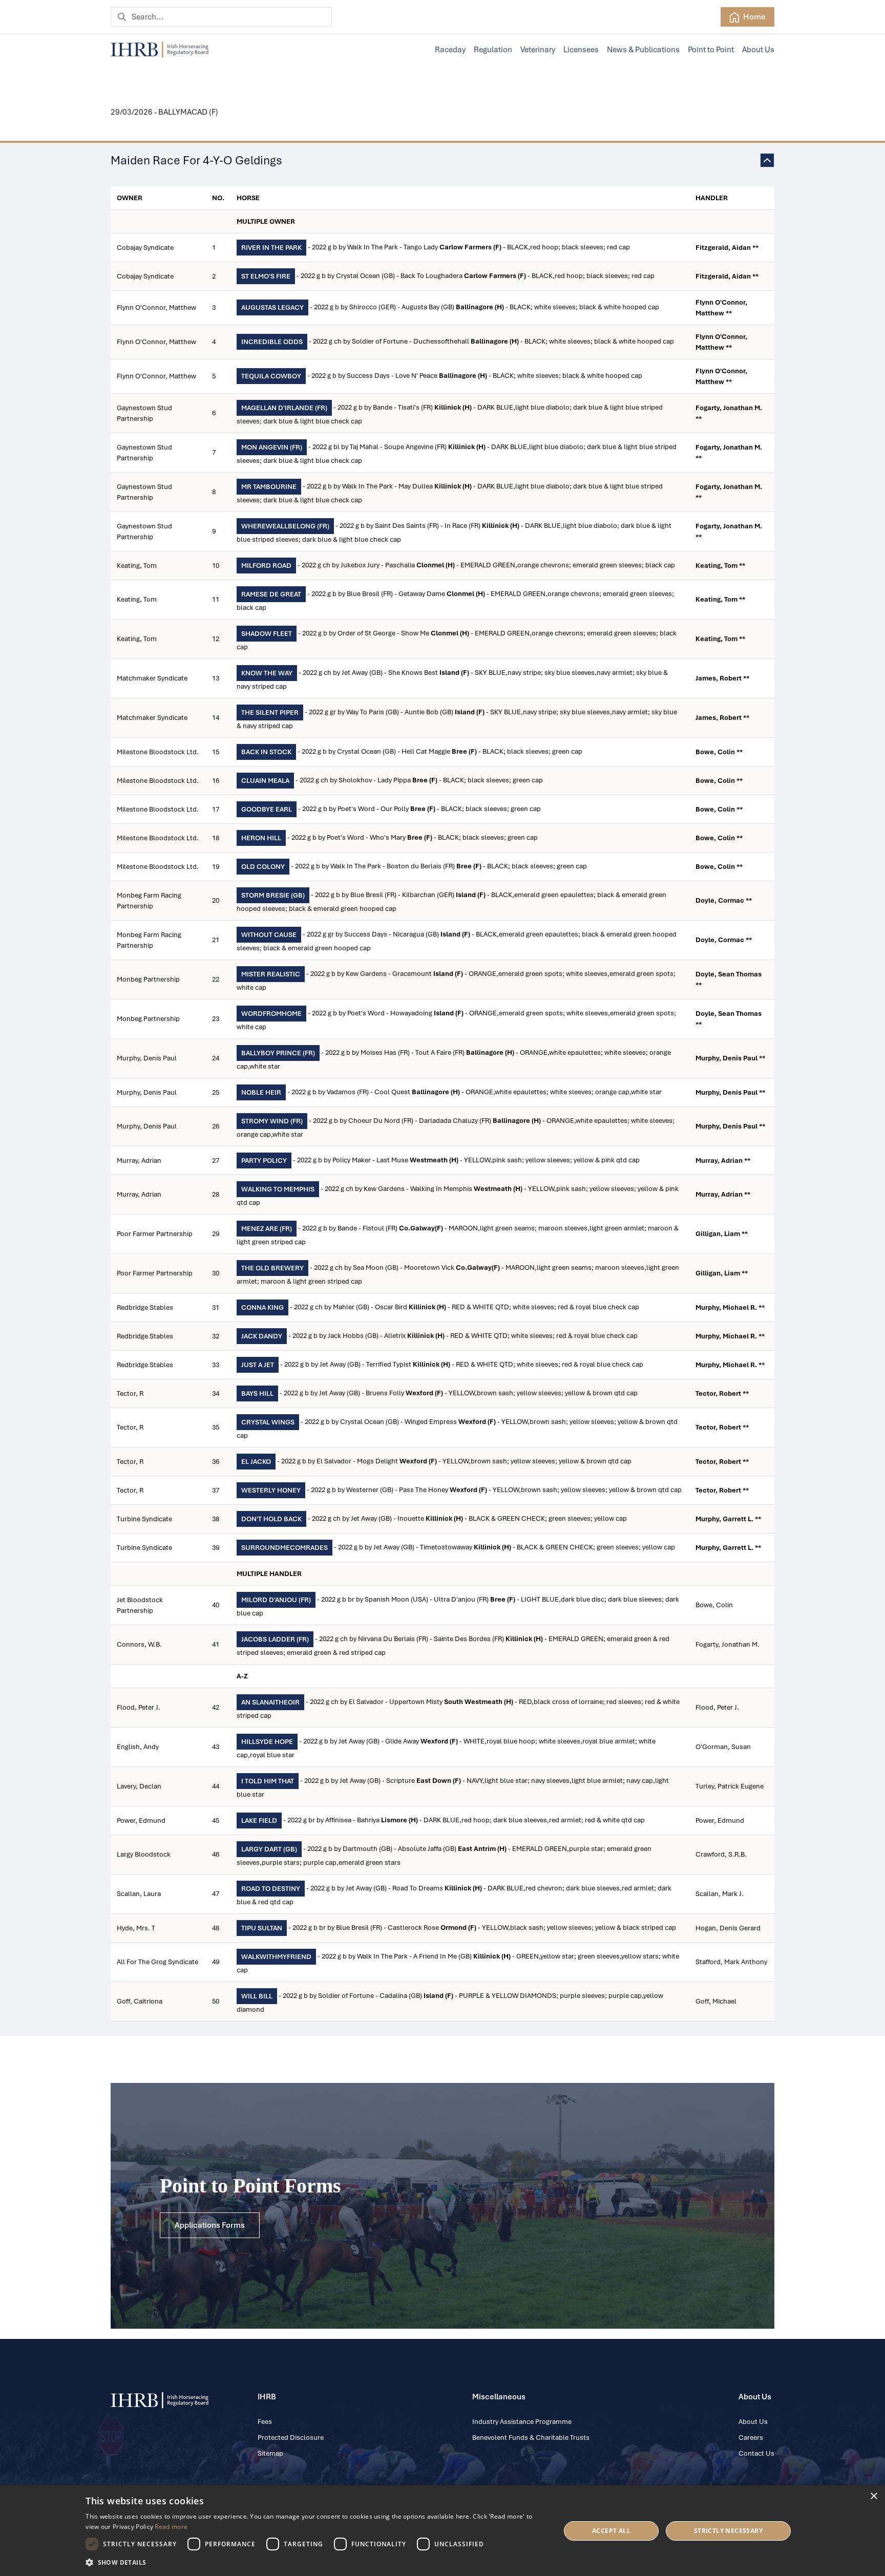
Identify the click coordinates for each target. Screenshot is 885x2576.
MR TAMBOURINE (269, 487)
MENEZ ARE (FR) (267, 1229)
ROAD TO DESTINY (271, 1889)
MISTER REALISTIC (271, 974)
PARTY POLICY (264, 1161)
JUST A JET (258, 1365)
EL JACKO (256, 1462)
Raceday (450, 50)
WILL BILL (257, 1996)
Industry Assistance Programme (522, 2422)
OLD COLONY (263, 867)
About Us (758, 50)
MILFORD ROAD (266, 566)
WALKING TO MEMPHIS (278, 1189)
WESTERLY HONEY (271, 1490)
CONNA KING (262, 1307)
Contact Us (756, 2453)
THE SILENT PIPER (270, 712)
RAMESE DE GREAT (271, 594)
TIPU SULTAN (262, 1928)
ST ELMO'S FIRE (266, 276)
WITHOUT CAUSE (269, 935)
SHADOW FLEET (267, 634)
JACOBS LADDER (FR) (275, 1639)
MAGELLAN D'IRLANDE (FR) (284, 408)
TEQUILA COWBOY (271, 376)
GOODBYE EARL (267, 809)
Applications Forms (210, 2225)
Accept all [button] (611, 2531)
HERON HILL (261, 838)
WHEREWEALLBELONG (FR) (285, 526)
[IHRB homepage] (160, 50)
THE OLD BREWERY (272, 1268)
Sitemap (270, 2453)
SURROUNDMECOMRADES (285, 1548)
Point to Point (711, 50)
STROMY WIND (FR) (272, 1121)
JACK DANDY (262, 1336)
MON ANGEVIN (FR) (272, 447)
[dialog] (442, 2531)
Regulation (493, 50)
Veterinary (538, 50)
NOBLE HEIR (261, 1092)
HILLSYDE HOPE (267, 1742)
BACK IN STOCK (266, 752)
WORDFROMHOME (271, 1014)
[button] (316, 2562)
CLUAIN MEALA (265, 781)
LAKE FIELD (259, 1821)
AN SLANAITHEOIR (270, 1702)
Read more (171, 2527)
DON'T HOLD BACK (271, 1519)
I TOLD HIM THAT (268, 1781)
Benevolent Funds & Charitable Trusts (531, 2437)
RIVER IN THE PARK (271, 248)
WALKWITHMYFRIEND (276, 1957)
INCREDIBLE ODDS (272, 342)
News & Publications (643, 50)
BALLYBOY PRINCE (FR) (278, 1053)
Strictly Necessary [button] (728, 2531)
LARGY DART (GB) (269, 1849)
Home (754, 17)
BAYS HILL (257, 1393)
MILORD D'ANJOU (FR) (276, 1600)
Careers (751, 2437)
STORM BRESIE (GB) (273, 895)
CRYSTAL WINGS (268, 1422)
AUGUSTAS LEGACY (272, 307)
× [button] (873, 2496)
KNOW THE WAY (267, 673)
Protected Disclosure (291, 2437)
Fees (265, 2422)
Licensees (581, 50)
